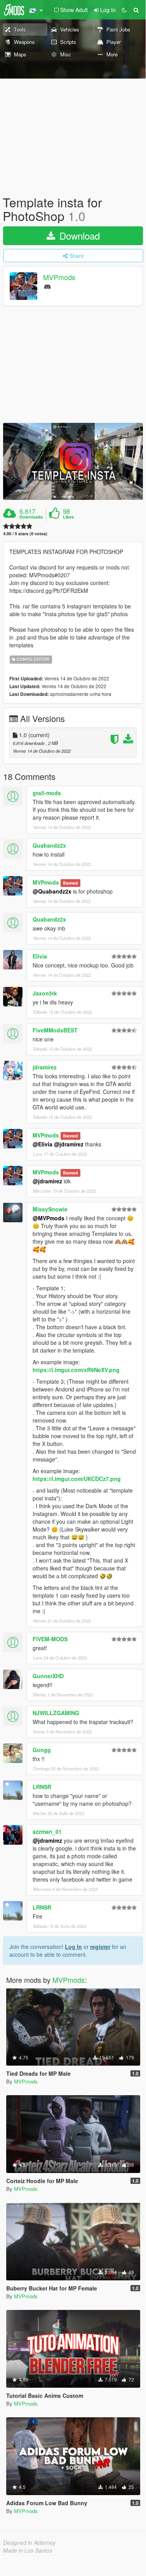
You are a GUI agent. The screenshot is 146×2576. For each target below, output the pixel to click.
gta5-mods (47, 793)
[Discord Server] (47, 286)
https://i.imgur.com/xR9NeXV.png (76, 1370)
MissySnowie (50, 1209)
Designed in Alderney (29, 2543)
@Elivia (43, 1144)
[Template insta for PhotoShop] (73, 461)
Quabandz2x (49, 845)
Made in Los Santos (28, 2550)
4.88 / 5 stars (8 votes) (25, 534)
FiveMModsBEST (55, 1030)
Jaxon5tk (45, 993)
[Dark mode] (124, 10)
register (100, 1947)
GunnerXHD (48, 1676)
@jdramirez (69, 1144)
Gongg (42, 1750)
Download (78, 236)
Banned (70, 883)
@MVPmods (49, 1218)
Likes (68, 517)
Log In (73, 1947)
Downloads (31, 517)
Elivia (40, 956)
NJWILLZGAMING (56, 1713)
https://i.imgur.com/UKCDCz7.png (77, 1479)
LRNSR (42, 1787)
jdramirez (45, 1067)
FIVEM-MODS (50, 1639)
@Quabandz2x (52, 891)
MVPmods (59, 277)
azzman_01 (47, 1831)
